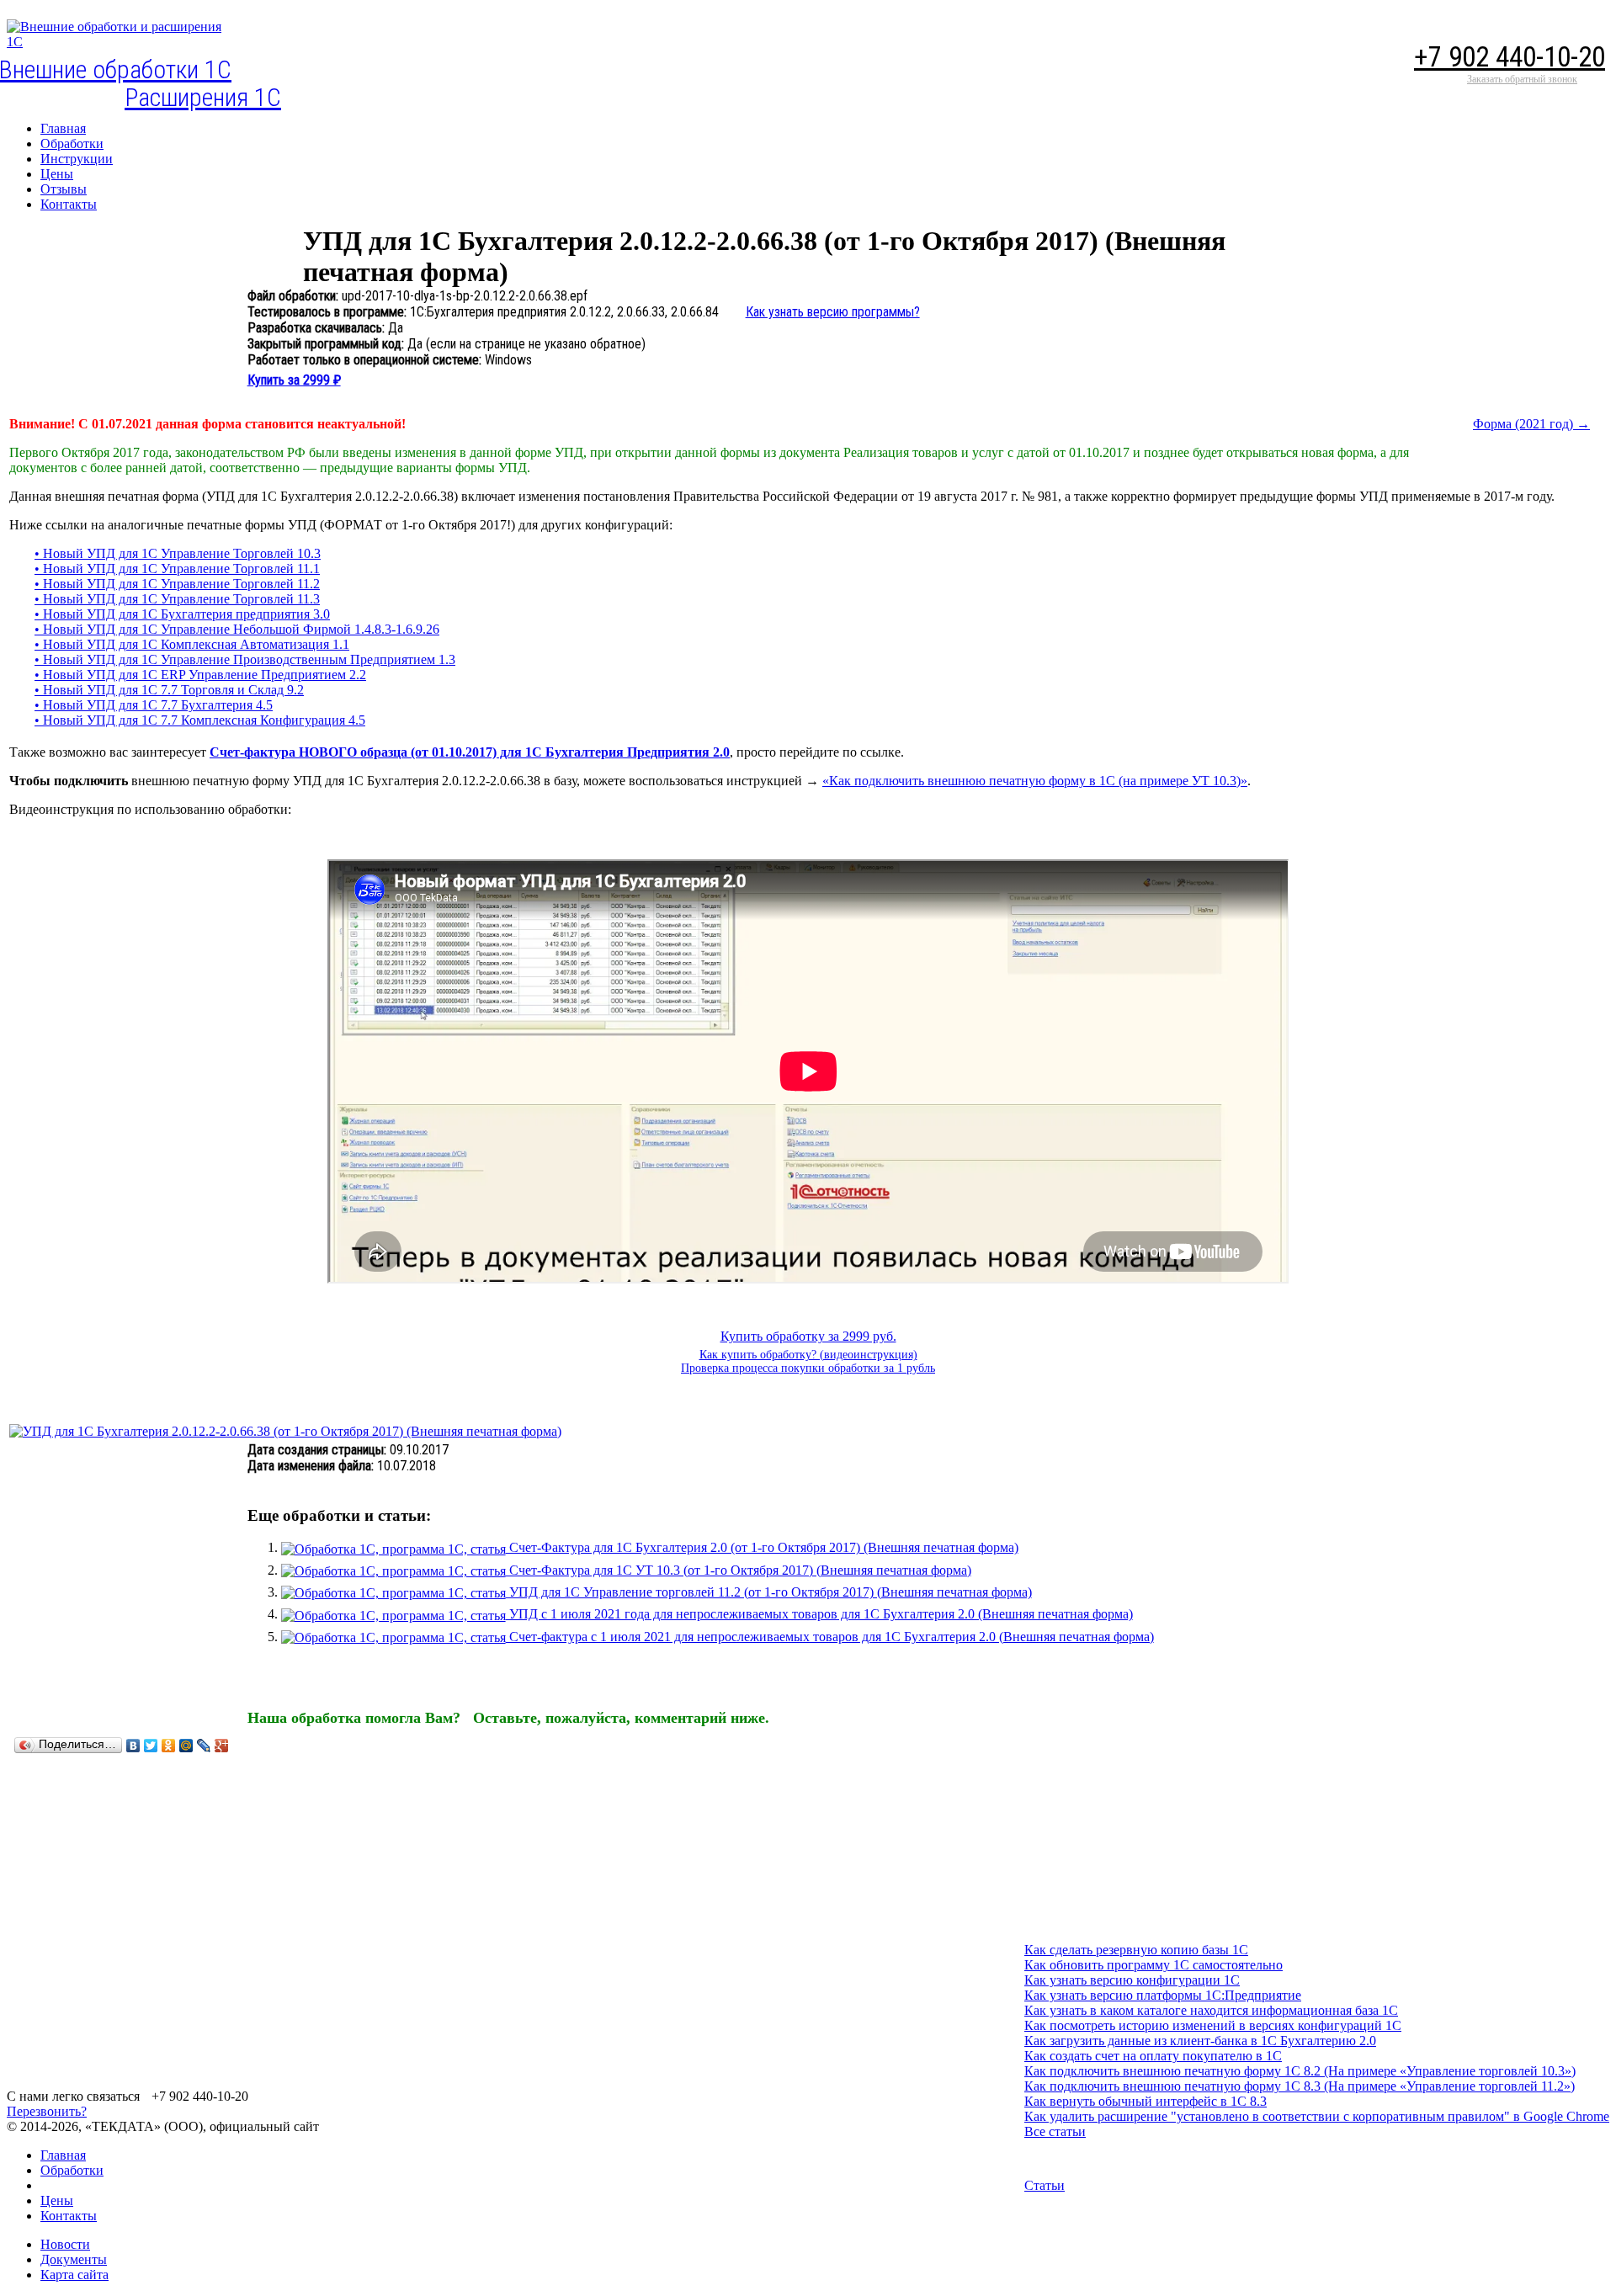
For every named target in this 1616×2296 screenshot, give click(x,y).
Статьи (1045, 2185)
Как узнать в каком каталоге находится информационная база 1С (1211, 2010)
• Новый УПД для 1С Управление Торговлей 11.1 (177, 569)
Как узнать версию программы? (833, 312)
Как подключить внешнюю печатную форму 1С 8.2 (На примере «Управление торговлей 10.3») (1300, 2071)
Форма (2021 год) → (1531, 424)
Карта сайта (74, 2275)
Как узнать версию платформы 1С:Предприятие (1163, 1995)
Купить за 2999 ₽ (294, 380)
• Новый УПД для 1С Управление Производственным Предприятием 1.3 (245, 659)
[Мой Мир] (186, 1746)
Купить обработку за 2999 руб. (808, 1336)
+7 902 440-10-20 (1510, 57)
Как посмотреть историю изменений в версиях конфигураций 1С (1213, 2025)
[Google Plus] (222, 1746)
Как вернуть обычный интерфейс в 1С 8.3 (1146, 2101)
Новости (65, 2244)
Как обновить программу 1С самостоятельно (1154, 1965)
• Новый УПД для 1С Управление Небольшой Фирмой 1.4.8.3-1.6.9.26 (237, 629)
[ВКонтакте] (133, 1746)
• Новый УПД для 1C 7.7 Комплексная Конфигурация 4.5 (200, 720)
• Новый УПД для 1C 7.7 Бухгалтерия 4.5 (154, 705)
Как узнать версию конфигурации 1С (1132, 1980)
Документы (74, 2259)
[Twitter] (151, 1746)
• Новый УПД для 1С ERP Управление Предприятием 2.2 (200, 675)
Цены (57, 2200)
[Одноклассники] (169, 1746)
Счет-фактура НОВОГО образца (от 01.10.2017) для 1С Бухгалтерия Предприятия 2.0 (470, 752)
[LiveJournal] (204, 1746)
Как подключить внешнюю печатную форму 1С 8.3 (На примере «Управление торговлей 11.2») (1300, 2086)
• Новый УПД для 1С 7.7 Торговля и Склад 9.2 (169, 690)
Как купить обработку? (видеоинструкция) (808, 1355)
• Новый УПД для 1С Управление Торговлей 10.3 (178, 553)
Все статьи (1055, 2131)
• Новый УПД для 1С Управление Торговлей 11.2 (177, 584)
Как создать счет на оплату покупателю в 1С (1153, 2056)
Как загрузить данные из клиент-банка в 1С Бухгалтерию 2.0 (1200, 2041)
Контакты (69, 2216)
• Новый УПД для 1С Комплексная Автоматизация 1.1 (192, 644)
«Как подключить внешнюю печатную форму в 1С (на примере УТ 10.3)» (1035, 781)
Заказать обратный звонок (1522, 79)
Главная (63, 2155)
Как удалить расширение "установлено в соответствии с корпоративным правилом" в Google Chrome (1317, 2116)
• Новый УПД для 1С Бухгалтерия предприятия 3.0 (182, 614)
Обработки (72, 2170)
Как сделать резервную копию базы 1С (1136, 1950)
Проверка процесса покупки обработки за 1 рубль (808, 1368)
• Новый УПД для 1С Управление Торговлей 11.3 (177, 599)
